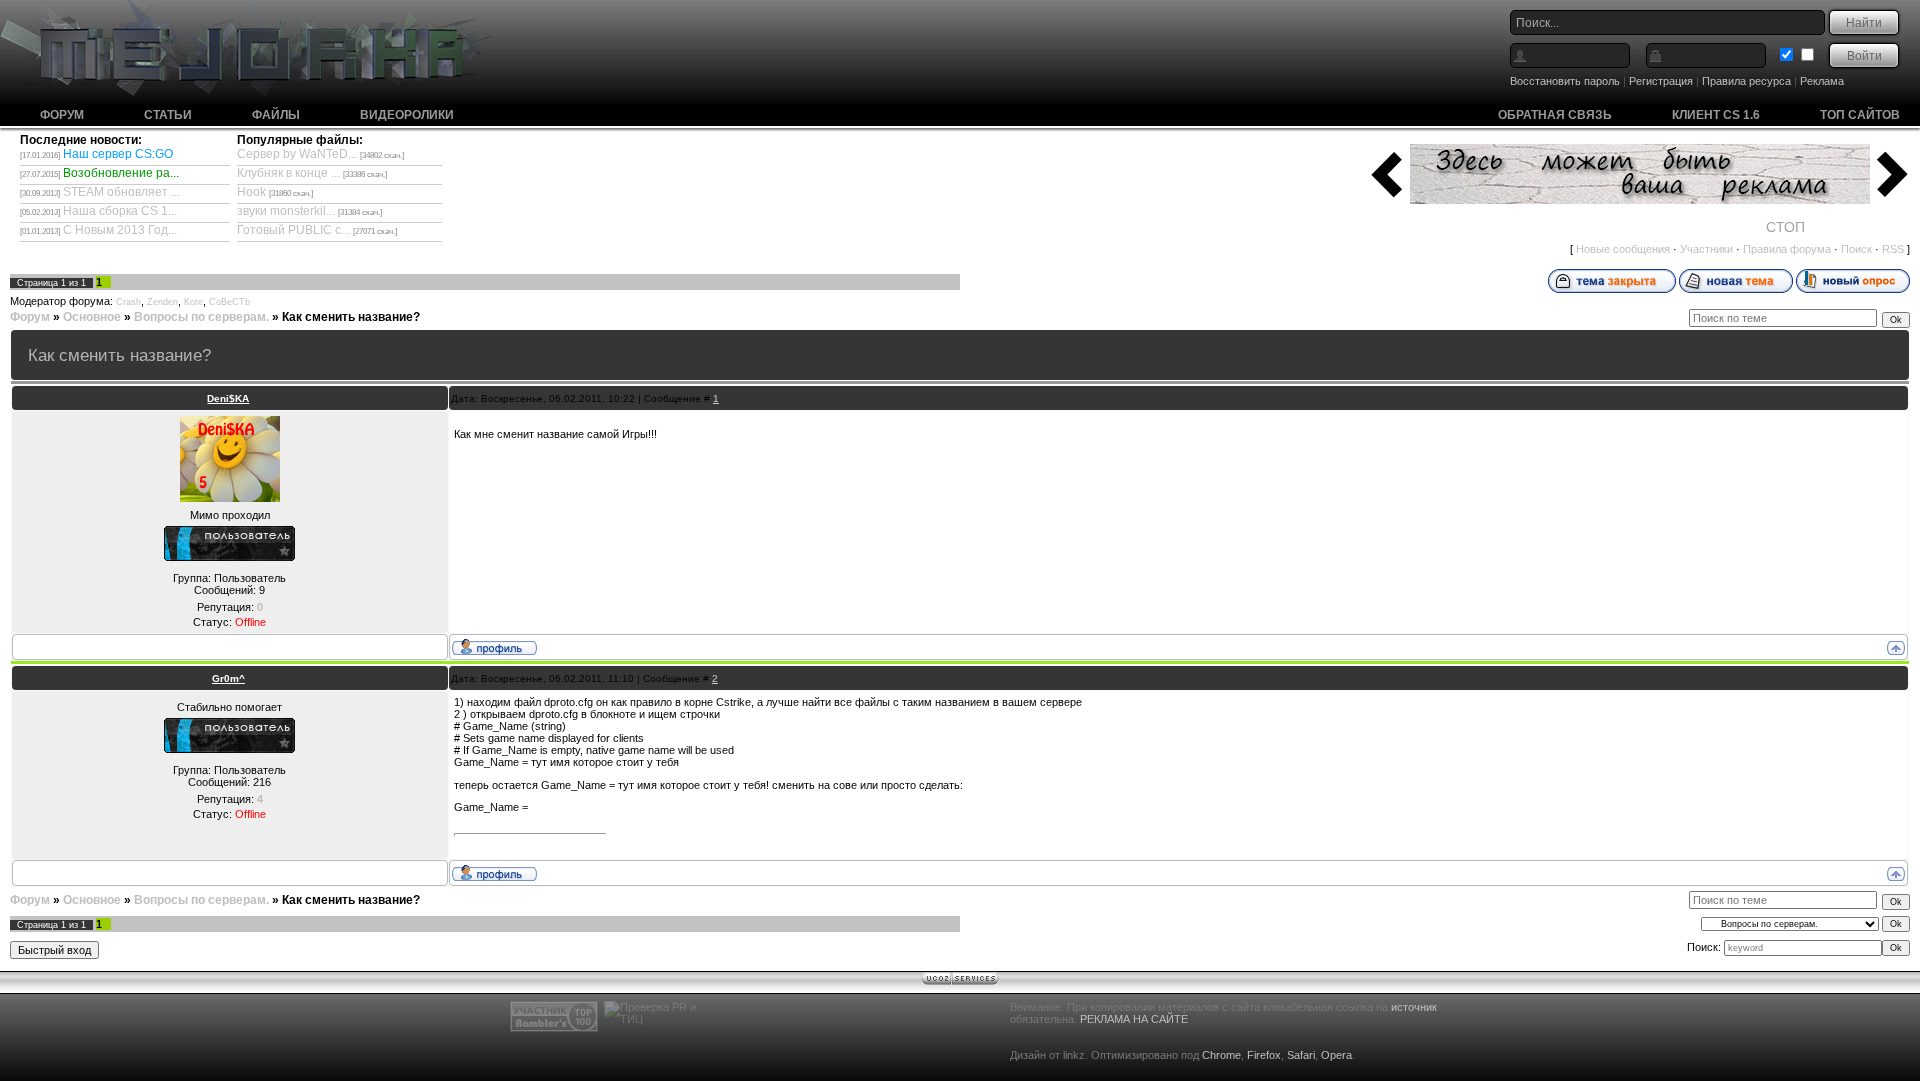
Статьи (168, 115)
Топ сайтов (1860, 115)
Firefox (1264, 1055)
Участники (1706, 249)
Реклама (1822, 81)
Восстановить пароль (1565, 81)
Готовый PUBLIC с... (293, 230)
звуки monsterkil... (286, 211)
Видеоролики (407, 115)
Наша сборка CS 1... (120, 211)
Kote (193, 302)
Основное (92, 317)
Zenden (162, 302)
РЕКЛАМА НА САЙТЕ (1134, 1019)
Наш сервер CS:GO (118, 154)
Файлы (276, 115)
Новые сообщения (1623, 249)
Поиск (1856, 249)
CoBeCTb (229, 302)
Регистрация (1661, 81)
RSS (1893, 249)
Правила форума (1787, 249)
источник (1414, 1007)
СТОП (1785, 227)
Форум (62, 115)
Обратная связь (1555, 115)
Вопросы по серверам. (201, 317)
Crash (128, 302)
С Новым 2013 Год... (120, 230)
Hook (251, 192)
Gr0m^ (228, 678)
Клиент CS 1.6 (1716, 115)
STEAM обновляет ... (121, 192)
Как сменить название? (351, 317)
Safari (1301, 1055)
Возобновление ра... (121, 173)
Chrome (1221, 1055)
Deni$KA (228, 398)
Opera (1336, 1055)
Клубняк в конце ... (288, 173)
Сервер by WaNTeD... (297, 154)
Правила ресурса (1746, 81)
